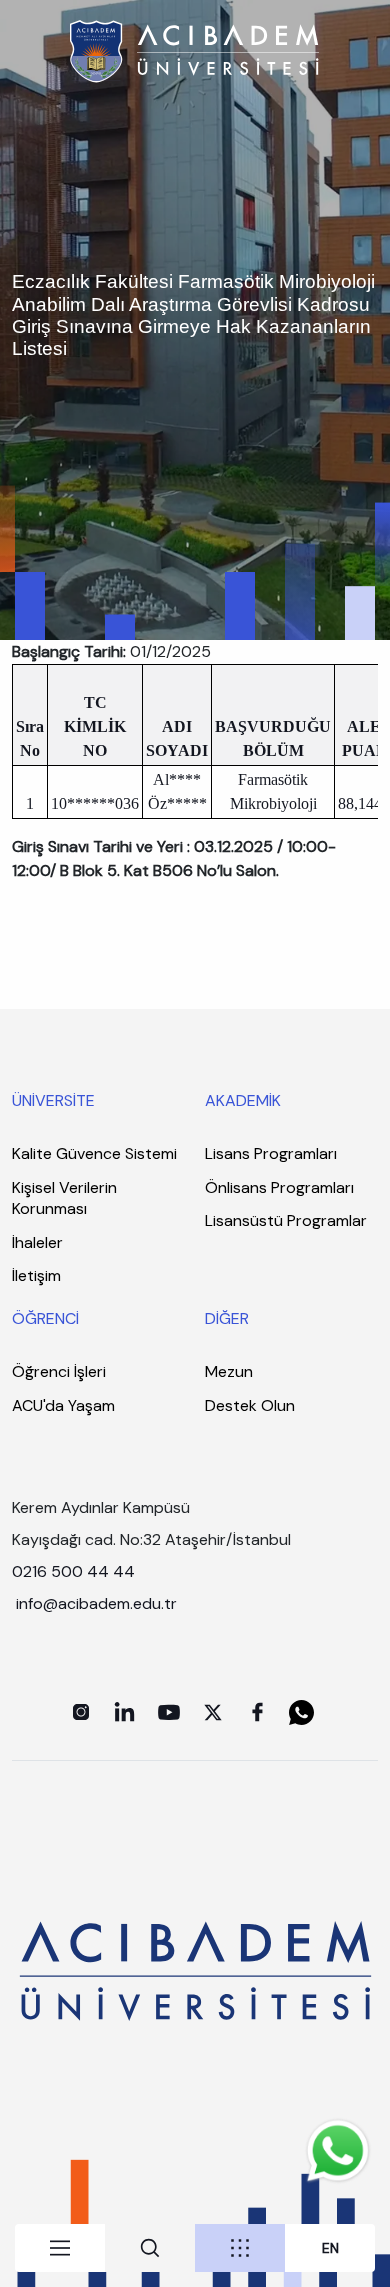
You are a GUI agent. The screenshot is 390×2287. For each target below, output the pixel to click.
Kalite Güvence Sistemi (94, 1153)
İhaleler (37, 1242)
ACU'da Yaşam (63, 1405)
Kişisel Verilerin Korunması (64, 1198)
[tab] (60, 2248)
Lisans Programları (271, 1153)
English (330, 2248)
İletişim (36, 1275)
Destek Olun (250, 1405)
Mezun (229, 1371)
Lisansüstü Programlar (286, 1220)
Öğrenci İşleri (59, 1371)
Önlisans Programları (279, 1187)
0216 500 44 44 (73, 1571)
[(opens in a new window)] (81, 1712)
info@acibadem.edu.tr (98, 1603)
